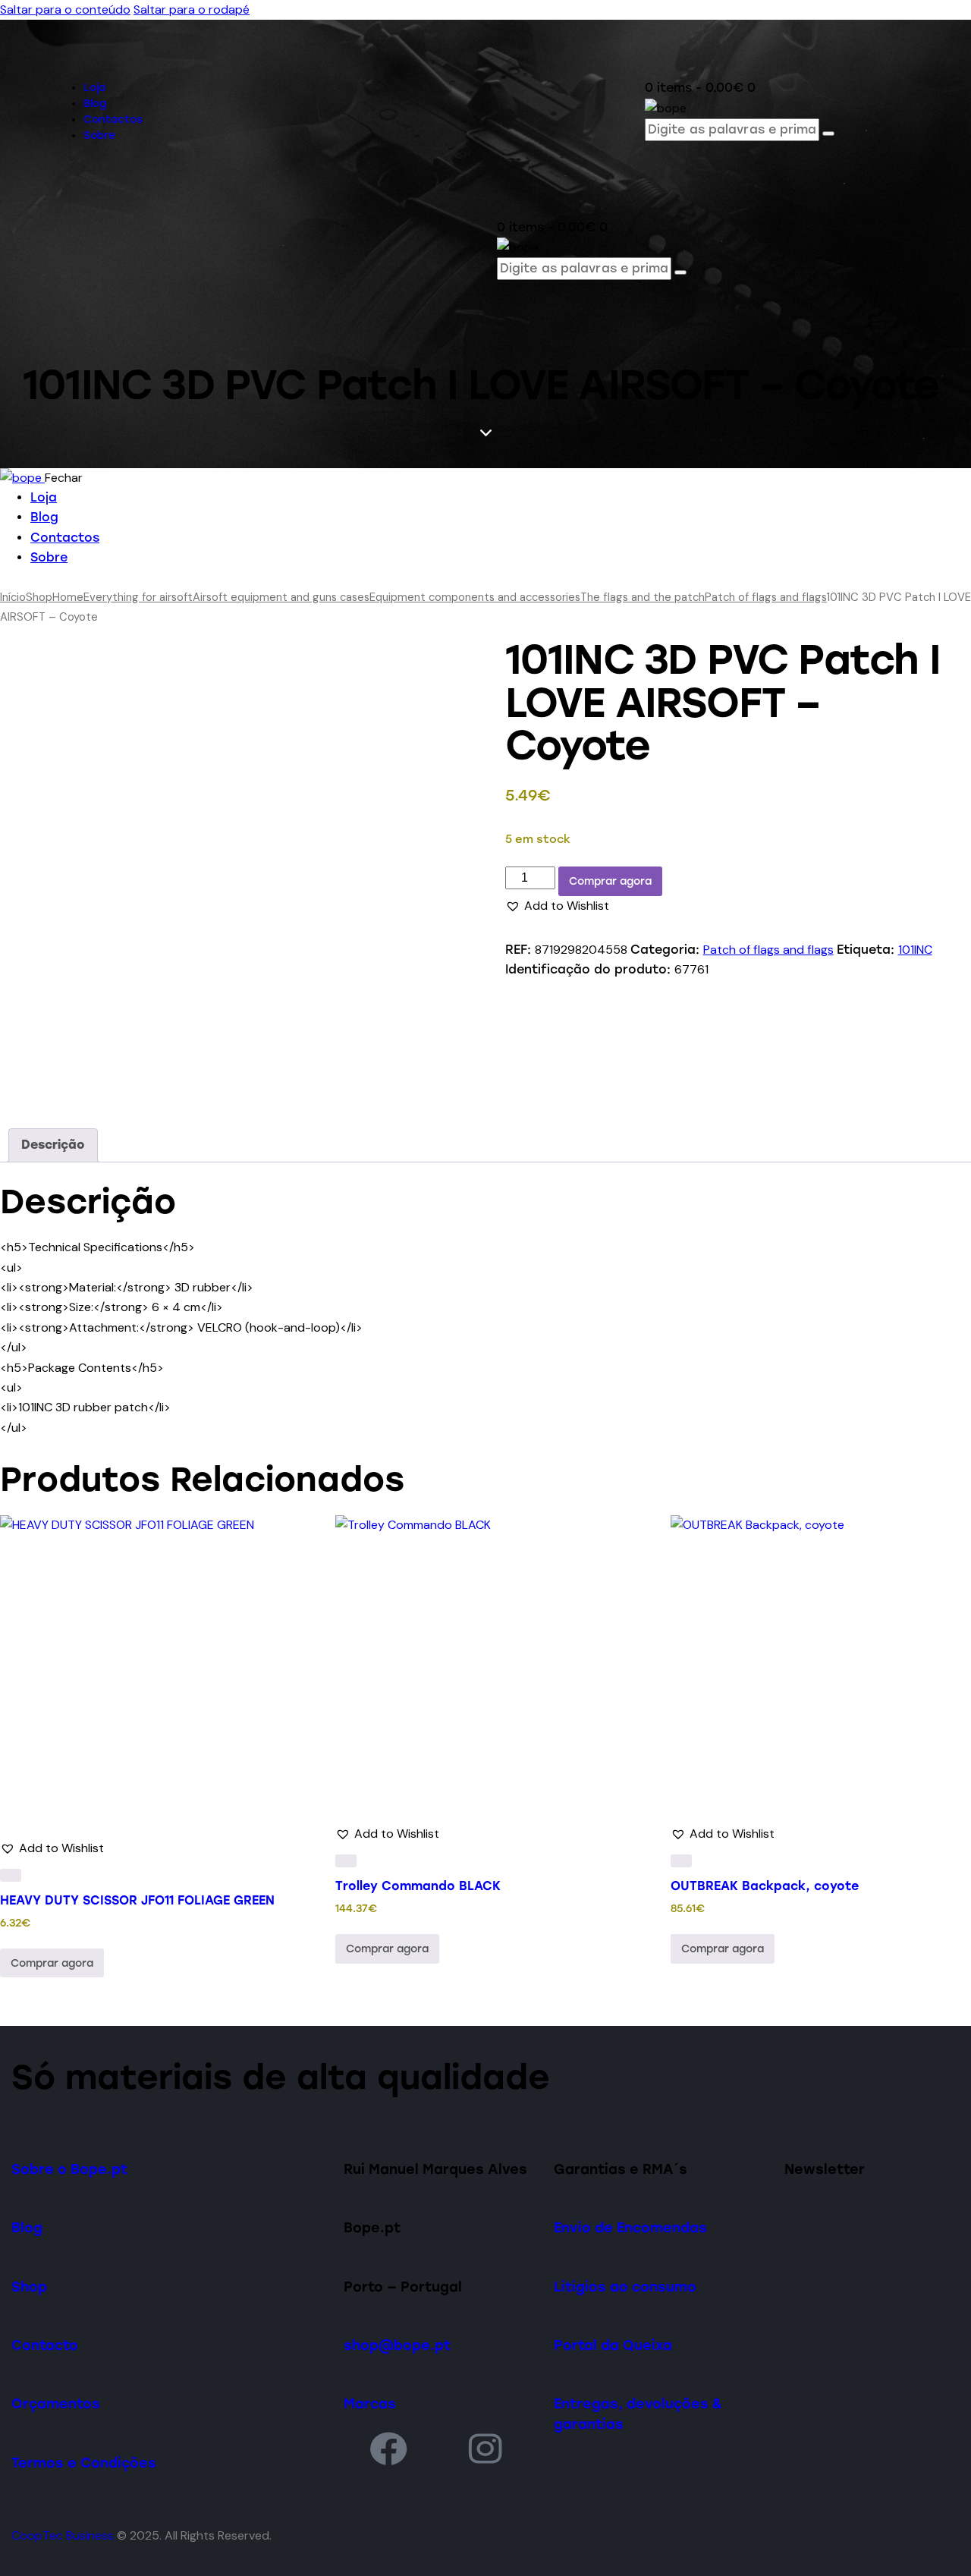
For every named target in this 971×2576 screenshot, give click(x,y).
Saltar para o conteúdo (65, 9)
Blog (27, 2227)
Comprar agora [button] (52, 1963)
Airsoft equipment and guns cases (281, 597)
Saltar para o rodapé (192, 9)
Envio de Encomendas (630, 2227)
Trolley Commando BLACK (418, 1886)
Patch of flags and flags (766, 597)
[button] (557, 906)
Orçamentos (56, 2403)
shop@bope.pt (397, 2345)
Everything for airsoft (138, 597)
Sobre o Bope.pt (69, 2169)
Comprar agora (610, 881)
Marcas (370, 2403)
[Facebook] (388, 2448)
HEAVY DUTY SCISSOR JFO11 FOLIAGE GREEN (137, 1900)
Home (68, 597)
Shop (39, 597)
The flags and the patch (643, 597)
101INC (915, 950)
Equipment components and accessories (475, 597)
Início (13, 597)
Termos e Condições (84, 2463)
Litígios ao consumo (625, 2287)
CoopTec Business (63, 2535)
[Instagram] (486, 2448)
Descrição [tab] (53, 1145)
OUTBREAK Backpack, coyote (765, 1886)
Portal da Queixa (613, 2345)
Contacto (45, 2345)
